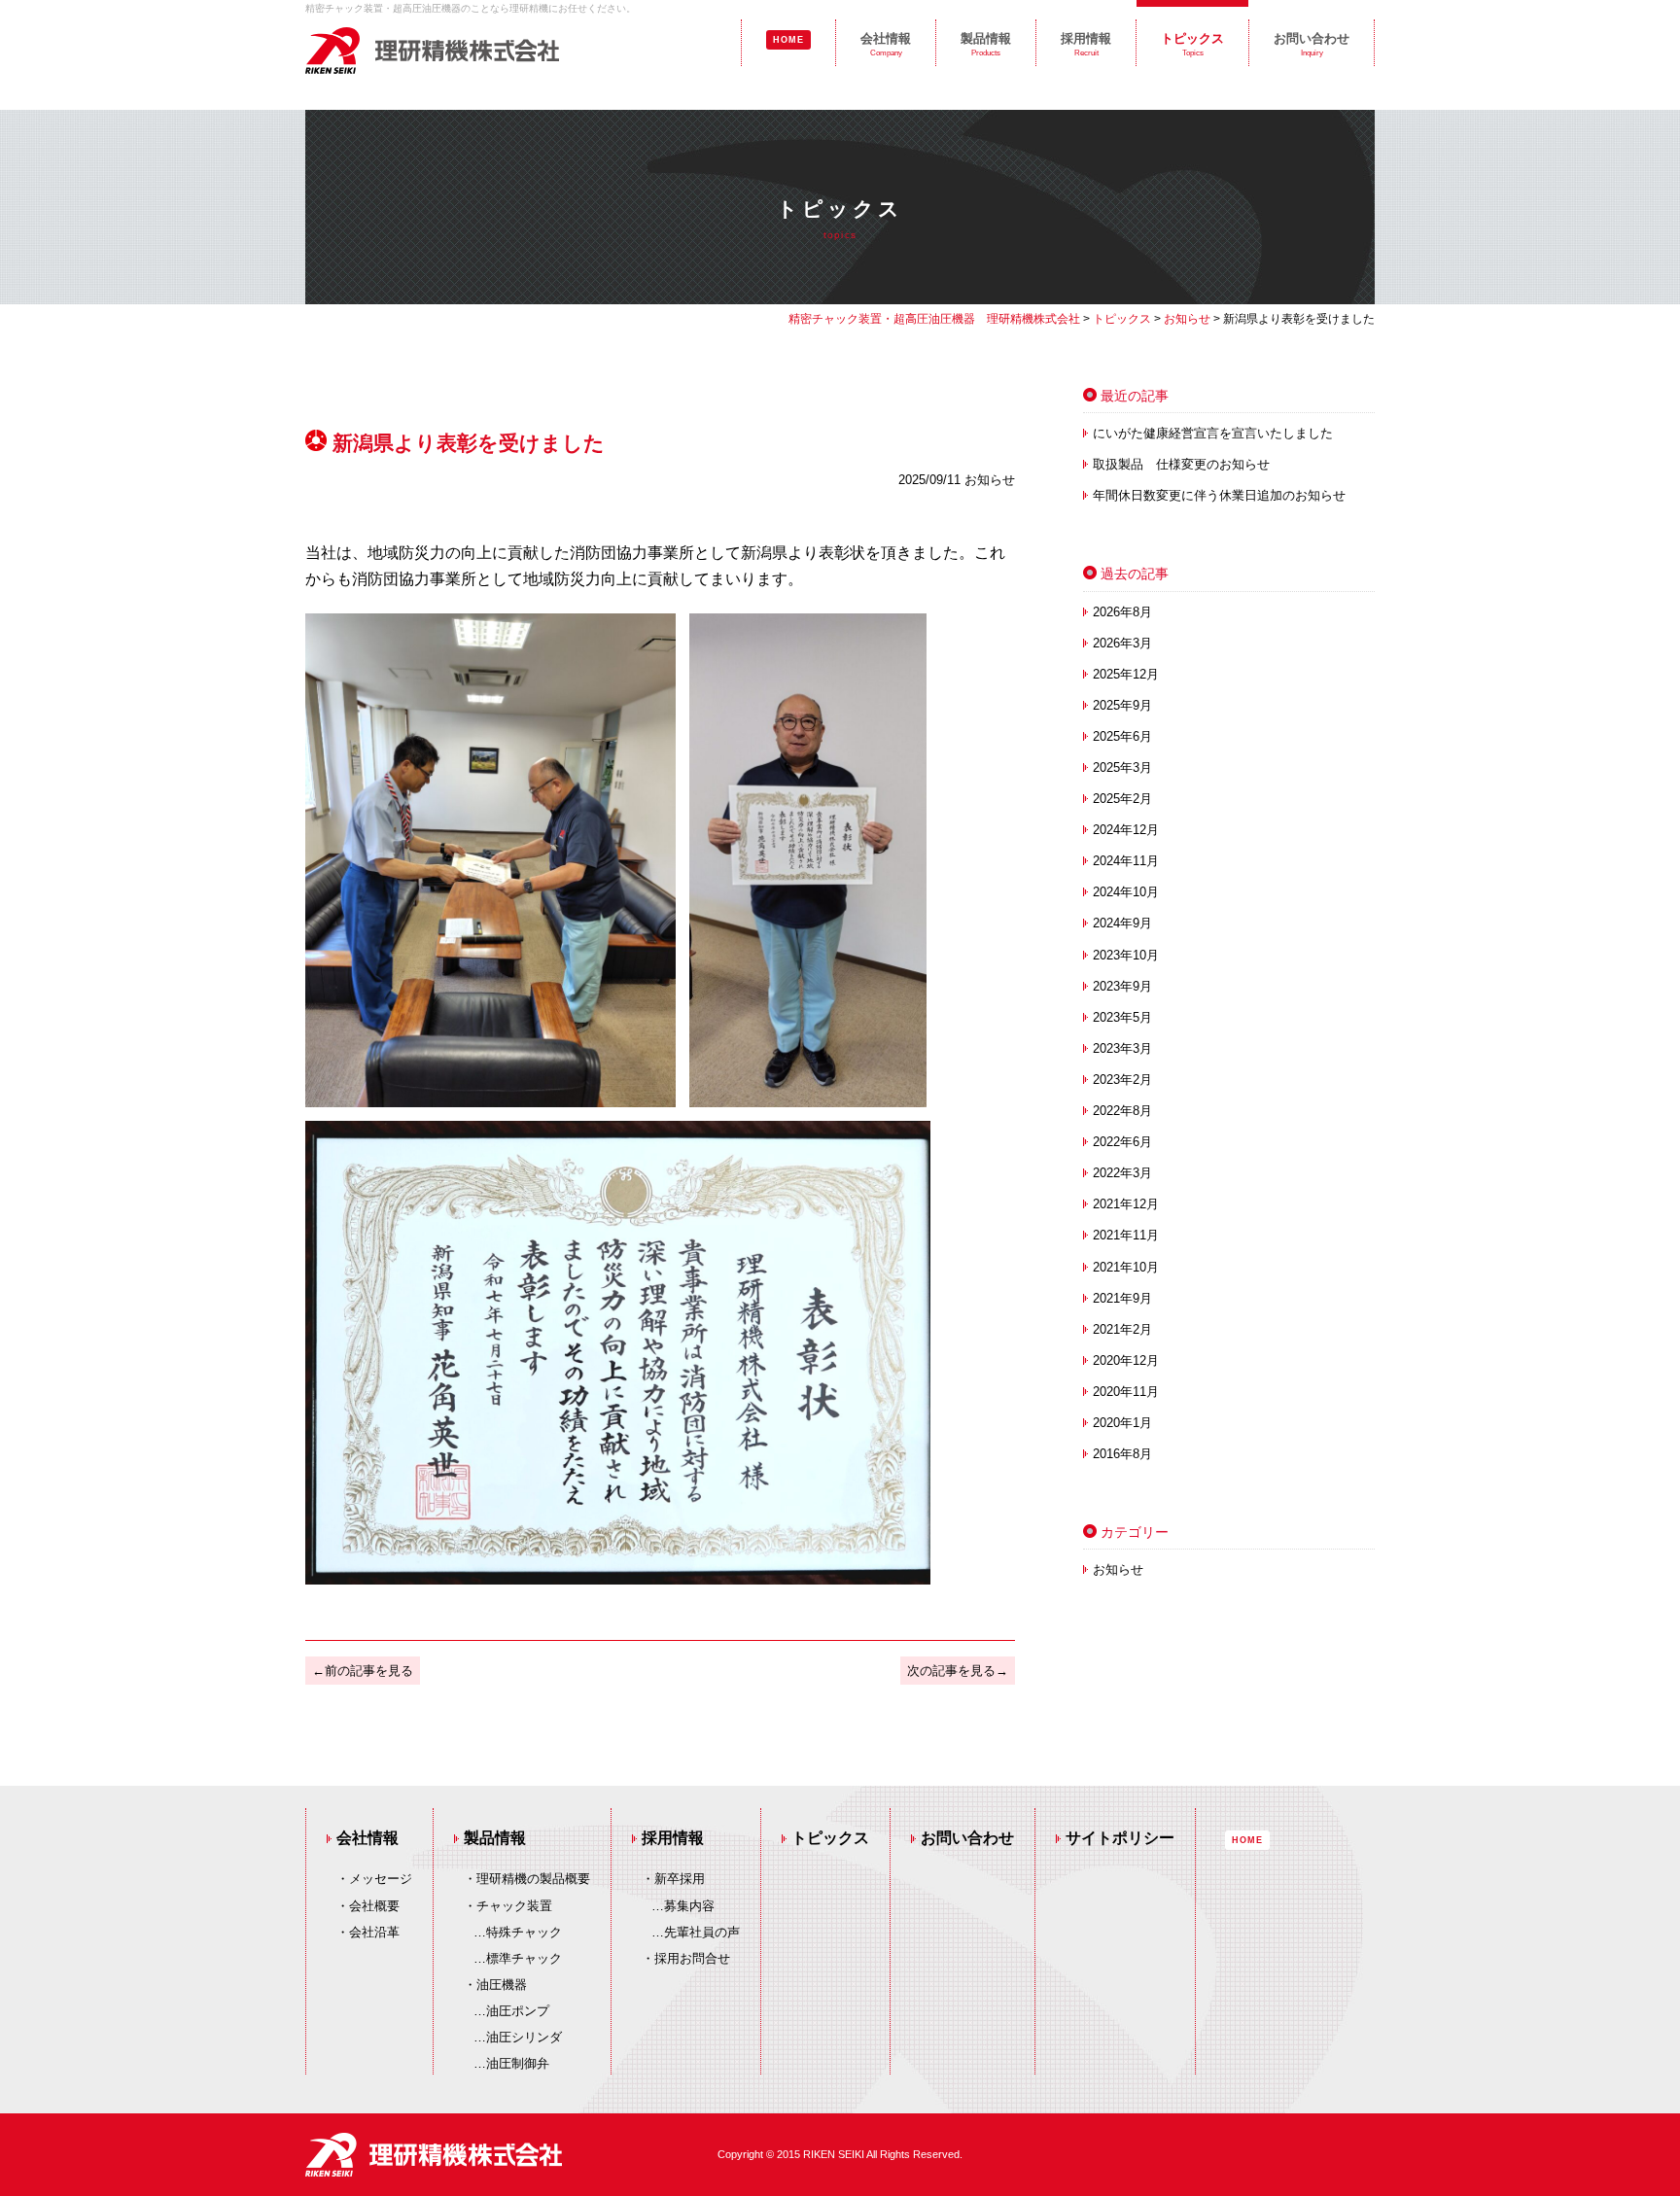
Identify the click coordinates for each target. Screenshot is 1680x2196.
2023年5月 (1122, 1017)
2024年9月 (1122, 923)
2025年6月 (1122, 736)
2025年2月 (1122, 799)
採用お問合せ (692, 1958)
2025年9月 (1122, 705)
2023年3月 (1122, 1048)
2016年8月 (1122, 1454)
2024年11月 (1126, 861)
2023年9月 (1122, 986)
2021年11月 (1126, 1235)
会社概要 (374, 1906)
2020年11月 (1126, 1392)
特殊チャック (524, 1932)
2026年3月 (1122, 643)
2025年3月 (1122, 767)
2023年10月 (1126, 955)
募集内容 (689, 1906)
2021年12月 (1126, 1204)
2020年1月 (1122, 1423)
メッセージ (381, 1879)
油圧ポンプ (518, 2011)
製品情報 (986, 44)
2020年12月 (1126, 1360)
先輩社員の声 (702, 1932)
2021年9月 (1122, 1298)
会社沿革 (374, 1932)
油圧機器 (502, 1985)
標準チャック (524, 1958)
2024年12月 (1126, 830)
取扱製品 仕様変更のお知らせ (1181, 464)
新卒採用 (680, 1879)
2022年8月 (1122, 1111)
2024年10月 (1126, 892)
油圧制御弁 (518, 2063)
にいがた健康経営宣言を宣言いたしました (1213, 433)
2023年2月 (1122, 1080)
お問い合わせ (1312, 44)
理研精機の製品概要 (533, 1879)
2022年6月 (1122, 1142)
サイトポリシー (1120, 1838)
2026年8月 (1122, 612)
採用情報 (1086, 44)
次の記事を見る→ (958, 1671)
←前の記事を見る (363, 1671)
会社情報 (886, 44)
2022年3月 (1122, 1173)
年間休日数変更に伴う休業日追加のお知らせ (1219, 495)
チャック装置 (514, 1906)
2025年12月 (1126, 674)
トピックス (1192, 44)
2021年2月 (1122, 1329)
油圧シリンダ (524, 2037)
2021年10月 (1126, 1267)
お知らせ (1118, 1569)
